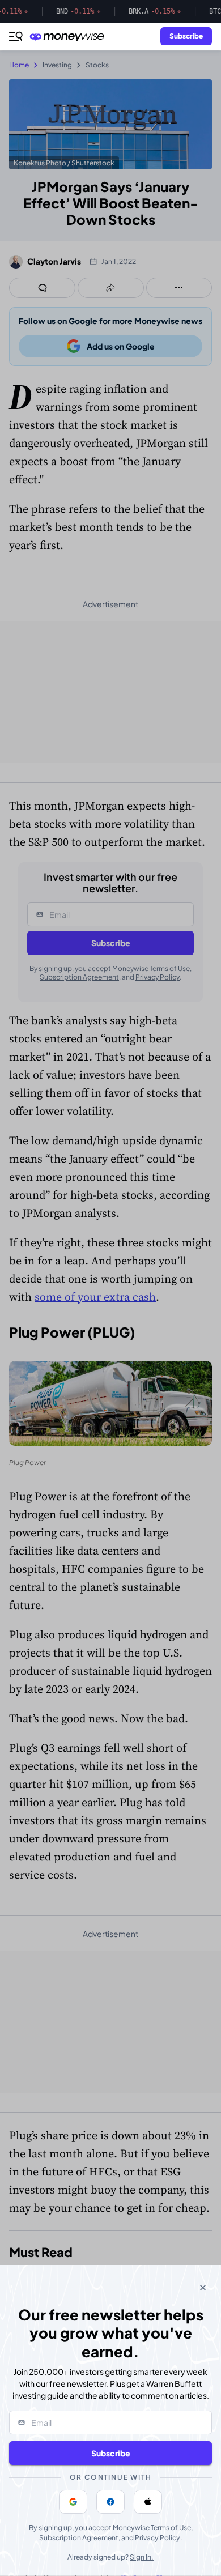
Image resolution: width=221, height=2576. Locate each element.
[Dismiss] (203, 2288)
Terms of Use (171, 2528)
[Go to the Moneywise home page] (70, 37)
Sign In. (142, 2557)
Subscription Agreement (79, 2538)
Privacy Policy (158, 2538)
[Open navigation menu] (16, 36)
